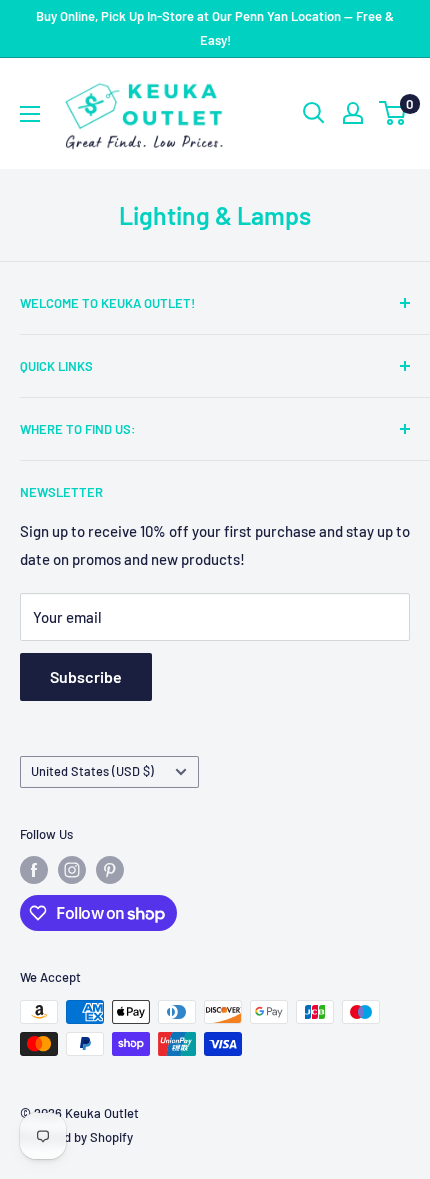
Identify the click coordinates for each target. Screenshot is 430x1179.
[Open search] (314, 113)
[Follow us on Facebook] (34, 870)
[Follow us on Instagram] (72, 870)
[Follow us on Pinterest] (110, 870)
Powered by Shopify (76, 1137)
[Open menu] (30, 114)
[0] (393, 113)
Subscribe (86, 676)
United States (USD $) (92, 771)
